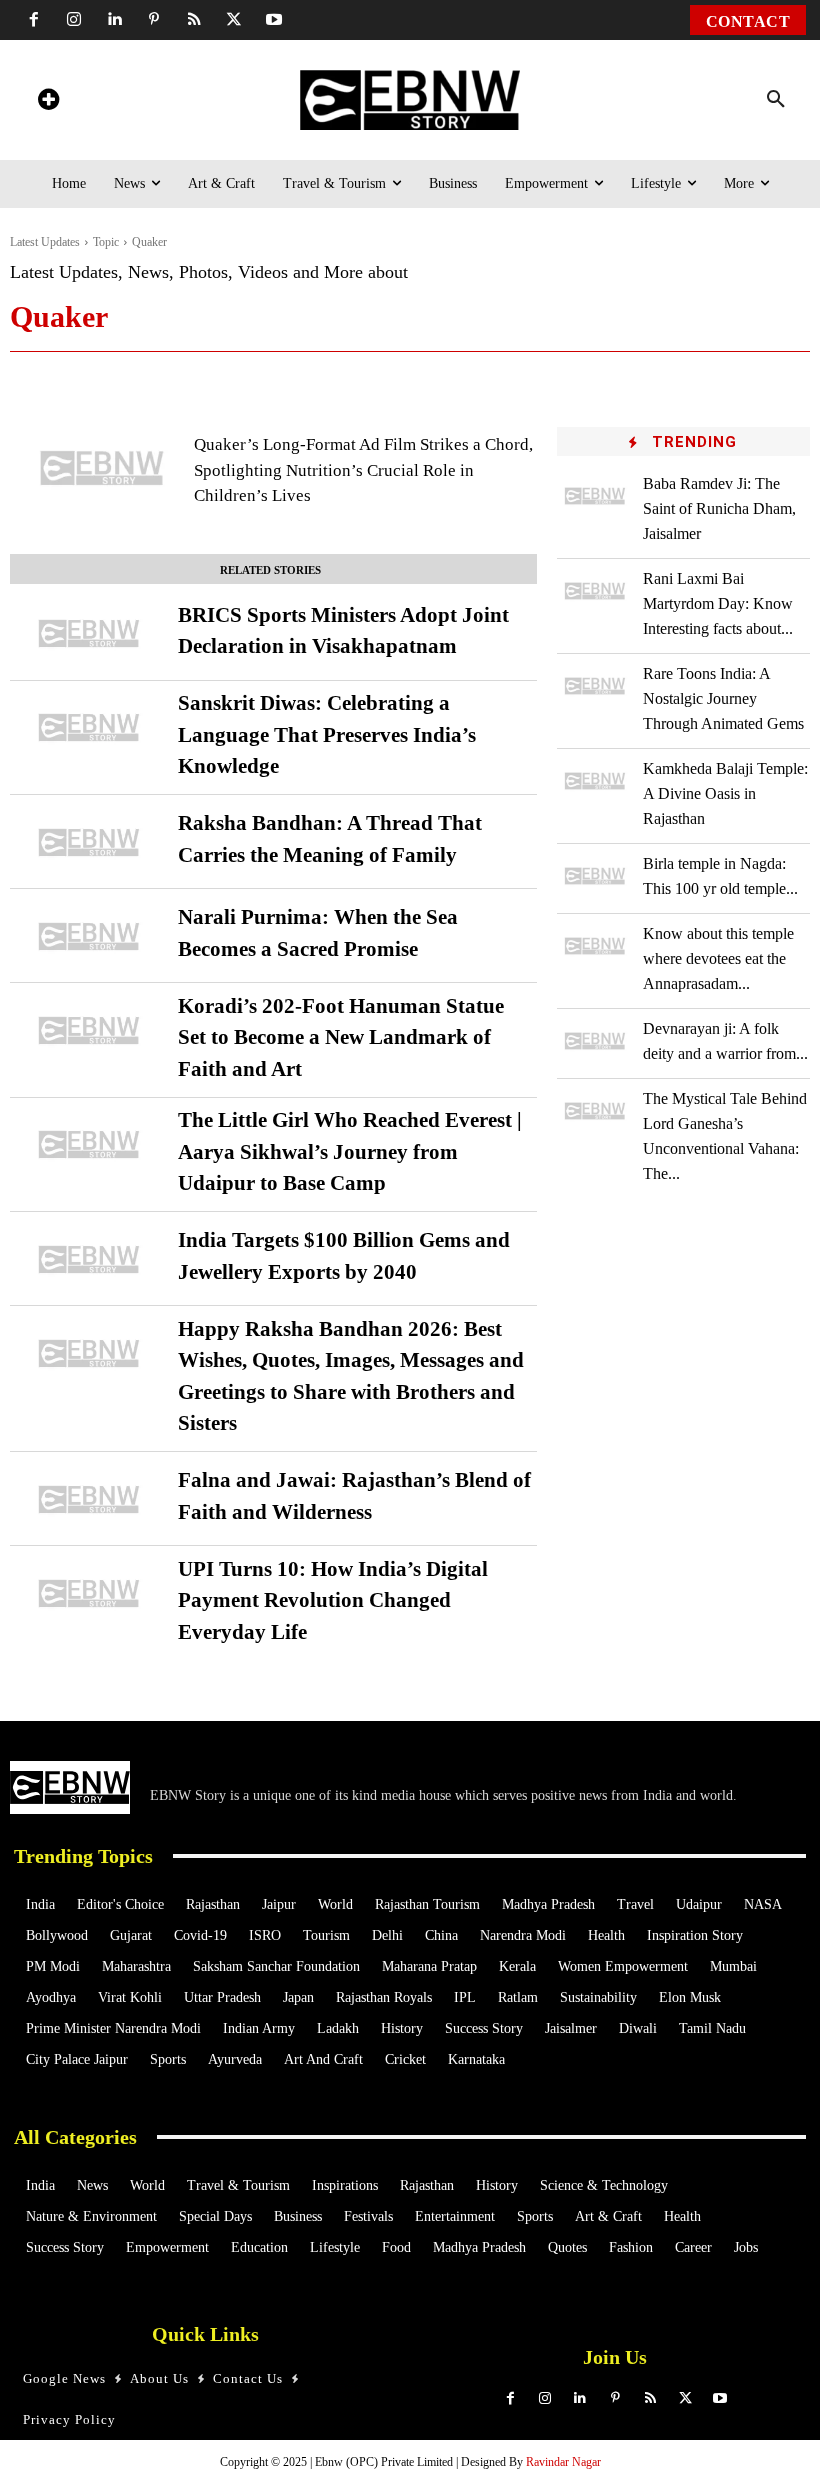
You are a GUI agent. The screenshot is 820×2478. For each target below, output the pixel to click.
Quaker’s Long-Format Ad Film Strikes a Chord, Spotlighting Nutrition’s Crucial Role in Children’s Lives (363, 470)
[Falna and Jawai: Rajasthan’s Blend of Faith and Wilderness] (89, 1499)
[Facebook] (34, 20)
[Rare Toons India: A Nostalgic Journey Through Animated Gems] (595, 685)
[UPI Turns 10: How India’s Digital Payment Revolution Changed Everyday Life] (89, 1593)
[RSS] (194, 20)
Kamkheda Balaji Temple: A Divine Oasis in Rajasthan (725, 793)
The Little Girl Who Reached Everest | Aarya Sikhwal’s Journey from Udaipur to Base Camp (350, 1151)
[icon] (48, 102)
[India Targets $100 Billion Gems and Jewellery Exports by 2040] (89, 1259)
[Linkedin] (114, 20)
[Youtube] (274, 20)
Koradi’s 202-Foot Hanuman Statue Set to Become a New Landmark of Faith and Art (341, 1037)
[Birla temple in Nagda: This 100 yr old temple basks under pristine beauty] (595, 875)
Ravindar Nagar (563, 2462)
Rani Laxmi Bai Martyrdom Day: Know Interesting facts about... (718, 603)
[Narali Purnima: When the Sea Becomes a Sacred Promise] (89, 936)
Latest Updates (45, 242)
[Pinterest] (154, 20)
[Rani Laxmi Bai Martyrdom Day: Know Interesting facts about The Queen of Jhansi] (595, 590)
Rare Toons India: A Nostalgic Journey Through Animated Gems (723, 698)
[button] (776, 100)
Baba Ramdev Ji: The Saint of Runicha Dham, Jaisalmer (719, 508)
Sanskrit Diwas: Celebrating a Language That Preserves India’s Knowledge (327, 734)
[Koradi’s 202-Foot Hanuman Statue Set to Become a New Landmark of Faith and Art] (89, 1030)
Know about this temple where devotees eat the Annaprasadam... (718, 958)
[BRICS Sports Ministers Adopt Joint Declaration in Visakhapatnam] (89, 633)
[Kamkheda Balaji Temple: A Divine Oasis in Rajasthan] (595, 780)
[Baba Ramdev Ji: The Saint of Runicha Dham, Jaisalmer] (595, 495)
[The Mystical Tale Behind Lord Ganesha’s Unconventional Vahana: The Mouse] (595, 1110)
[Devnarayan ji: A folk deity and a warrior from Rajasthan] (595, 1040)
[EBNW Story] (410, 100)
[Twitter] (234, 20)
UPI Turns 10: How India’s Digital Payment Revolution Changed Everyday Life (333, 1600)
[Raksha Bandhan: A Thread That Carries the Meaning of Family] (89, 842)
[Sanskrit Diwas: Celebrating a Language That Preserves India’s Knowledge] (89, 727)
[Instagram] (74, 20)
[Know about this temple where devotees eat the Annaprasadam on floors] (595, 945)
